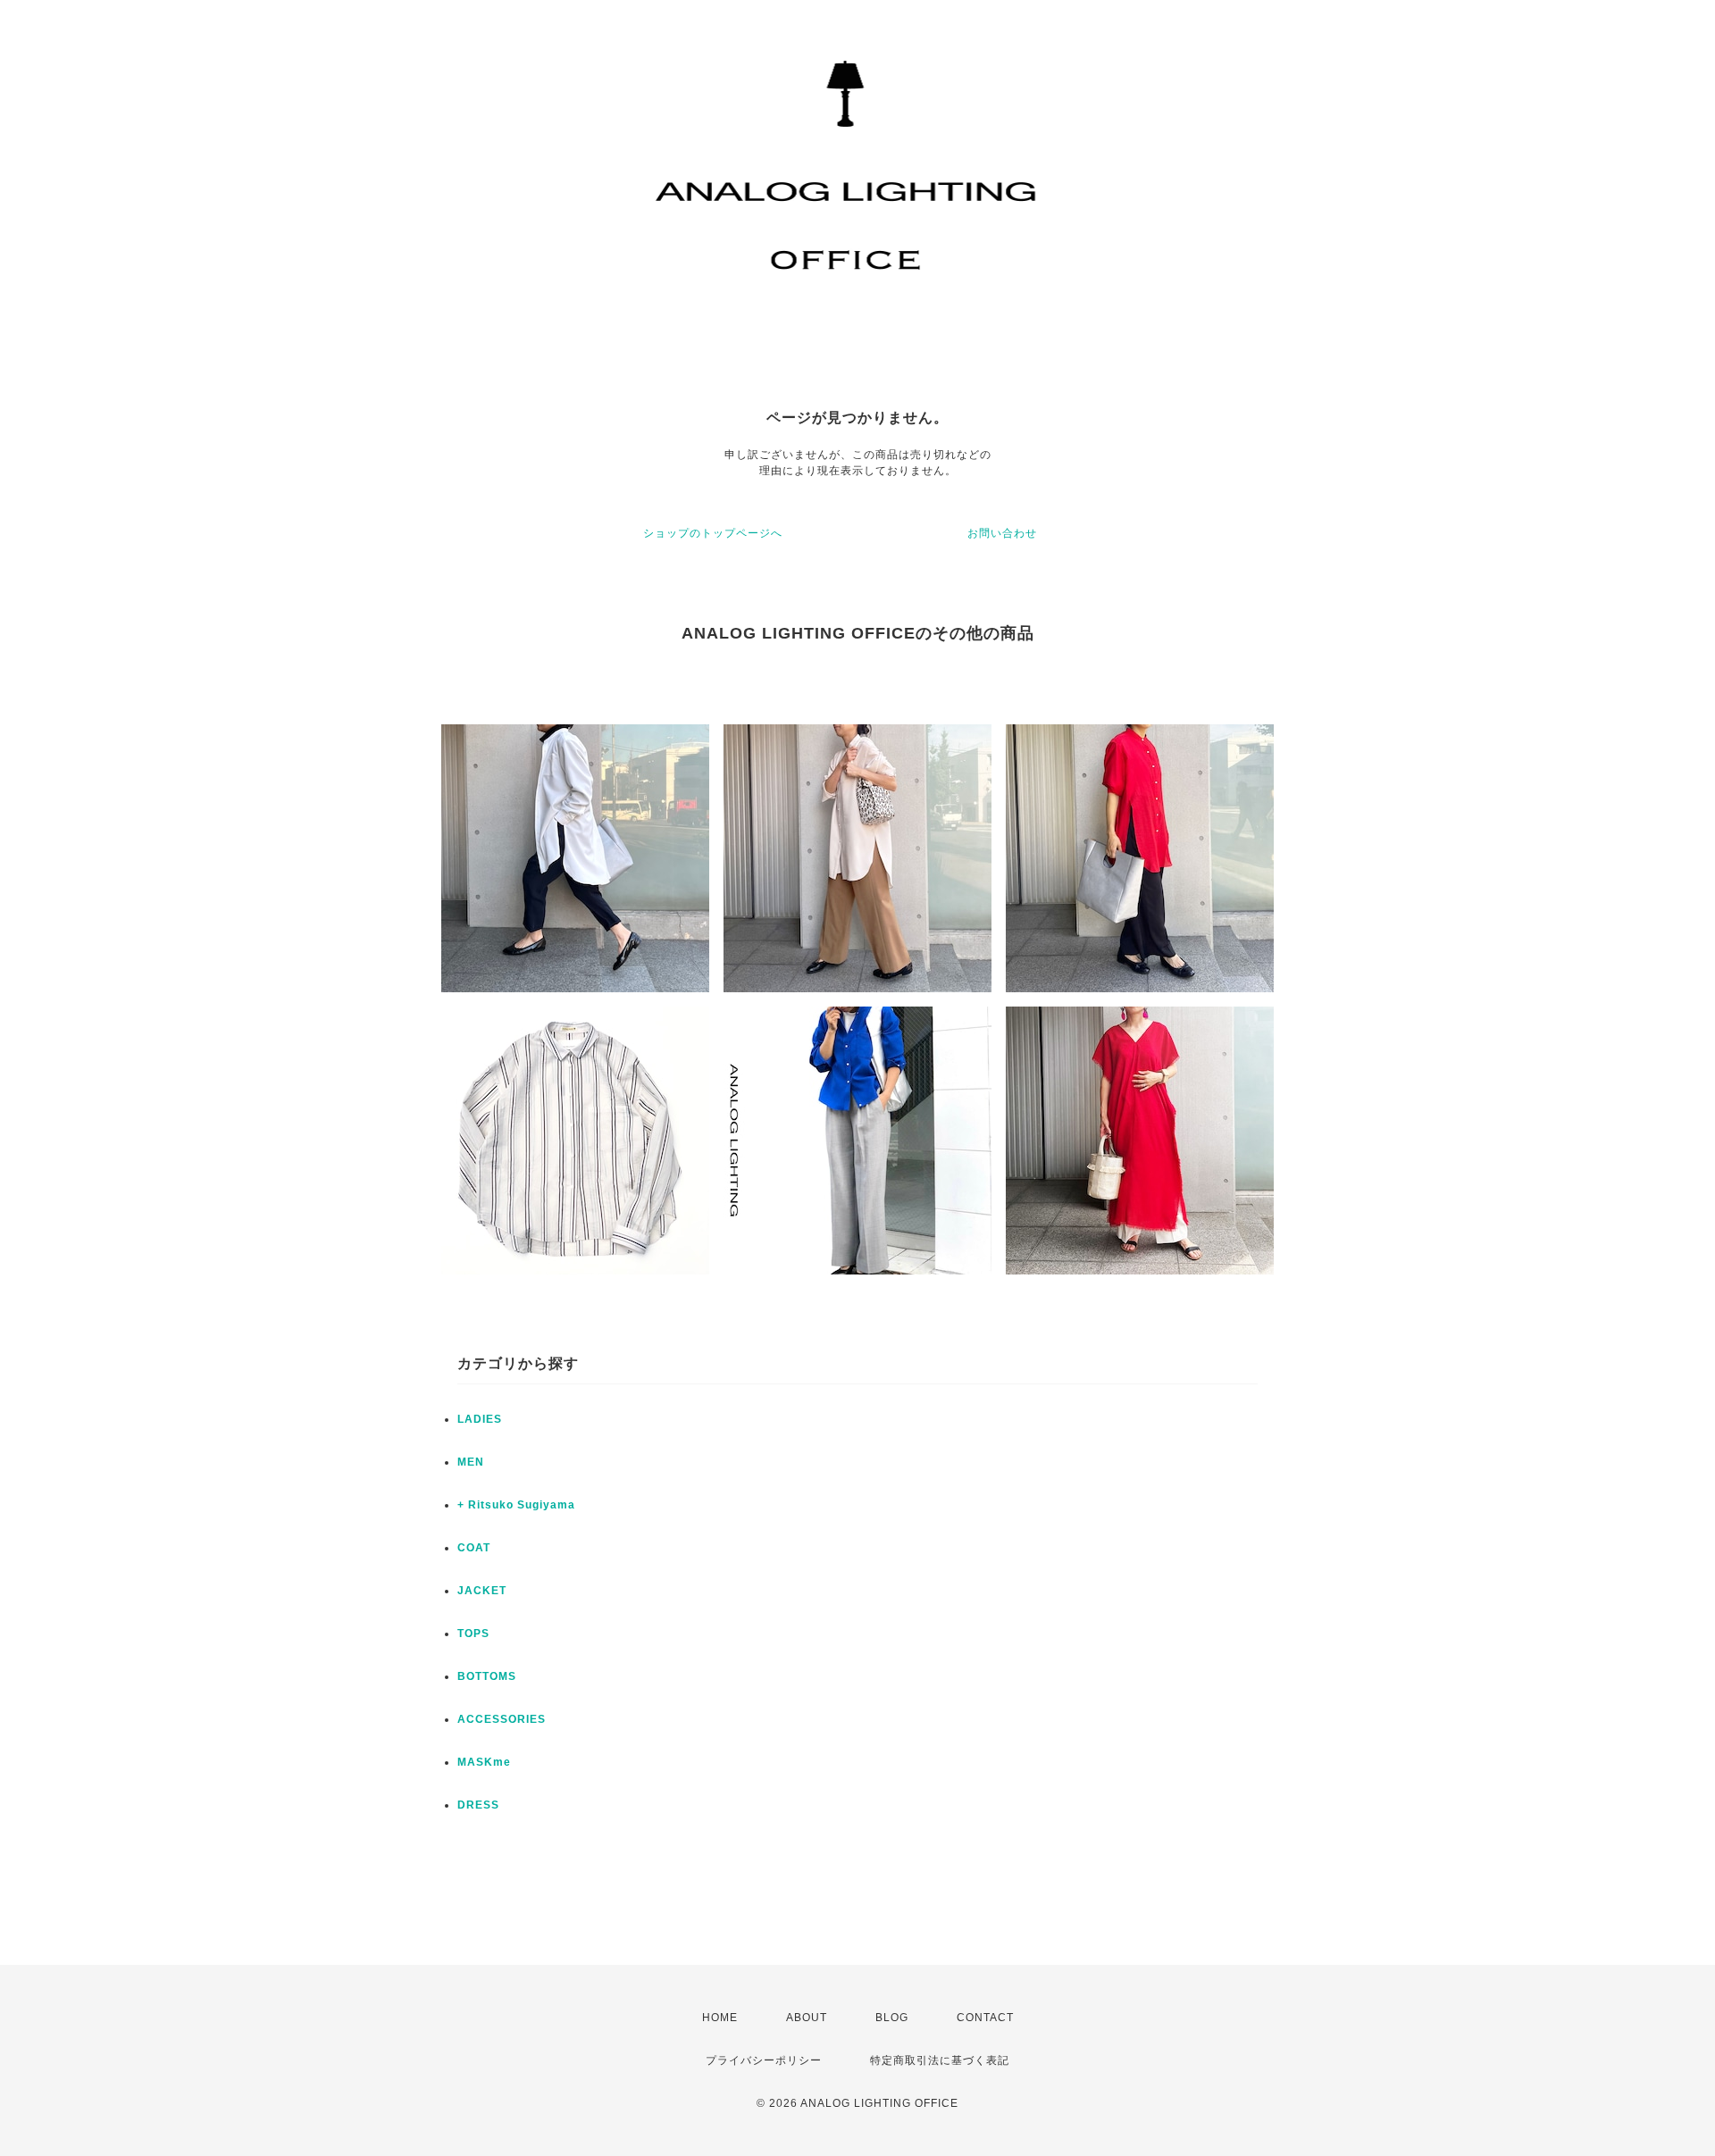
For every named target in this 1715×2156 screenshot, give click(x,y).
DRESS (478, 1805)
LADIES (480, 1419)
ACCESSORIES (502, 1719)
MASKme (484, 1762)
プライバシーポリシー (764, 2060)
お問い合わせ (1002, 533)
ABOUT (807, 2018)
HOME (720, 2018)
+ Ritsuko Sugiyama (516, 1505)
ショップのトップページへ (713, 533)
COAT (474, 1548)
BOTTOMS (487, 1676)
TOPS (473, 1634)
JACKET (482, 1591)
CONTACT (985, 2018)
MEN (471, 1462)
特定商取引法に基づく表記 (940, 2060)
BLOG (892, 2018)
